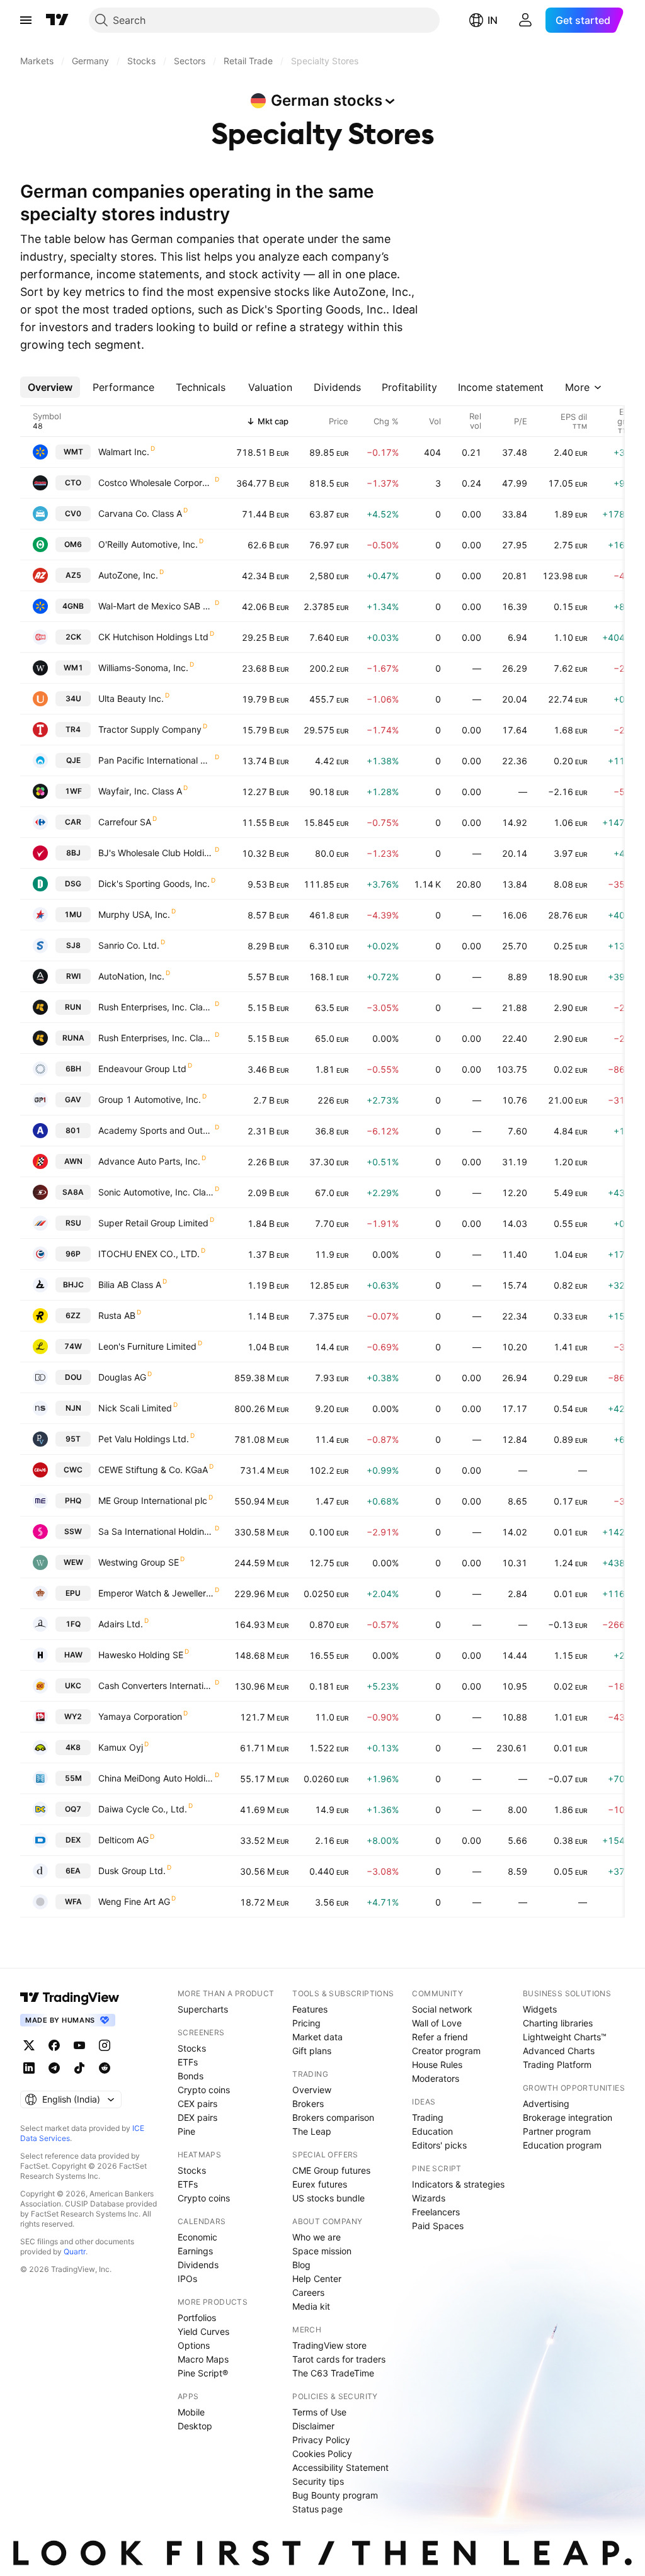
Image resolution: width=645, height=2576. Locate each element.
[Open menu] (26, 20)
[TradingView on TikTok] (79, 2068)
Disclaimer (313, 2426)
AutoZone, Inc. (128, 575)
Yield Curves (203, 2331)
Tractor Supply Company (150, 729)
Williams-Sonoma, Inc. (143, 668)
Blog (301, 2265)
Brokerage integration (568, 2117)
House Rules (437, 2065)
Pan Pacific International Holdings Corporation (156, 760)
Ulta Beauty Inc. (131, 698)
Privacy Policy (321, 2440)
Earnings (195, 2251)
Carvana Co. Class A (140, 513)
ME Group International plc (153, 1500)
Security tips (318, 2481)
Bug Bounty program (335, 2495)
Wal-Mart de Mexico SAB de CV (156, 606)
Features (310, 2009)
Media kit (311, 2306)
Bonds (191, 2076)
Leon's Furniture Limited (147, 1346)
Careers (308, 2292)
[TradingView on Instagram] (105, 2045)
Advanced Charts (559, 2051)
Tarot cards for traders (339, 2359)
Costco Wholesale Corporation (156, 483)
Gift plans (312, 2051)
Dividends (198, 2265)
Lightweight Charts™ (565, 2037)
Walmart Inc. (124, 452)
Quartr (75, 2251)
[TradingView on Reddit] (105, 2068)
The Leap (312, 2131)
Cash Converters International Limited (156, 1686)
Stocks (192, 2048)
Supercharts (203, 2009)
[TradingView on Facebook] (54, 2045)
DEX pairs (197, 2117)
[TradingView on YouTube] (79, 2045)
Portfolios (197, 2318)
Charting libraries (558, 2023)
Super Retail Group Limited (153, 1223)
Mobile (191, 2412)
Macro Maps (203, 2359)
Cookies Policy (322, 2454)
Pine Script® (203, 2373)
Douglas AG (122, 1377)
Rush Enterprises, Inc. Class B (156, 1007)
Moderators (436, 2078)
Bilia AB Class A (130, 1285)
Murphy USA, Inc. (134, 914)
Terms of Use (319, 2412)
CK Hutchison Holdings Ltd (153, 637)
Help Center (317, 2279)
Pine (186, 2131)
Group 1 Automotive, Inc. (150, 1099)
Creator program (446, 2051)
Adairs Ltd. (121, 1624)
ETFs (188, 2062)
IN (493, 20)
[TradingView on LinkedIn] (29, 2068)
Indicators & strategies (458, 2184)
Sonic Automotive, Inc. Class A (156, 1192)
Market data (317, 2037)
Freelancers (436, 2212)
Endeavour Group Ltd (142, 1069)
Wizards (429, 2198)
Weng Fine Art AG (134, 1901)
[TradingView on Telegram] (54, 2068)
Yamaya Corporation (140, 1716)
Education (432, 2131)
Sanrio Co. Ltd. (129, 945)
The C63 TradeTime (333, 2373)
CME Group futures (331, 2170)
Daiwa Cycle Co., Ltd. (143, 1809)
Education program (562, 2145)
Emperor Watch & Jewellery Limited (156, 1593)
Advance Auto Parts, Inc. (149, 1161)
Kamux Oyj (121, 1747)
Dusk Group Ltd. (132, 1871)
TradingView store (329, 2345)
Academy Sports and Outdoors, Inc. (156, 1130)
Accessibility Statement (340, 2467)
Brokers (308, 2104)
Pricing (306, 2023)
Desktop (195, 2426)
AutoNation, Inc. (131, 976)
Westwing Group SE (139, 1562)
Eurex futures (320, 2184)
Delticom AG (123, 1840)
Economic (197, 2237)
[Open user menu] (525, 20)
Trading (428, 2117)
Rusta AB (117, 1315)
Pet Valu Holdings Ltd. (144, 1439)
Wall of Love (437, 2023)
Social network (442, 2009)
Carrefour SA (125, 822)
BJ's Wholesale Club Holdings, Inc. (156, 853)
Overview (312, 2090)
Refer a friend (440, 2037)
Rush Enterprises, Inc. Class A (156, 1038)
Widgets (540, 2009)
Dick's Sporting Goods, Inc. (154, 884)
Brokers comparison (333, 2117)
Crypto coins (204, 2090)
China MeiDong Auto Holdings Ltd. (156, 1778)
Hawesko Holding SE (141, 1655)
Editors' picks (439, 2145)
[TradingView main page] (57, 20)
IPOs (187, 2279)
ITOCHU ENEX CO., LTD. (149, 1254)
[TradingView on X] (29, 2045)
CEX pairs (197, 2104)
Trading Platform (557, 2065)
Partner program (557, 2131)
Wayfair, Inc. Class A (140, 791)
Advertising (546, 2104)
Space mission (322, 2251)
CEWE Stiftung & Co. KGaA (153, 1470)
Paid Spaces (438, 2226)
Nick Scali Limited (135, 1408)
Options (194, 2345)
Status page (317, 2509)
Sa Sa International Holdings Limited (156, 1531)
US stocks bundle (328, 2198)
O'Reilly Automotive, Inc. (148, 544)
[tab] (50, 387)
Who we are (317, 2237)
